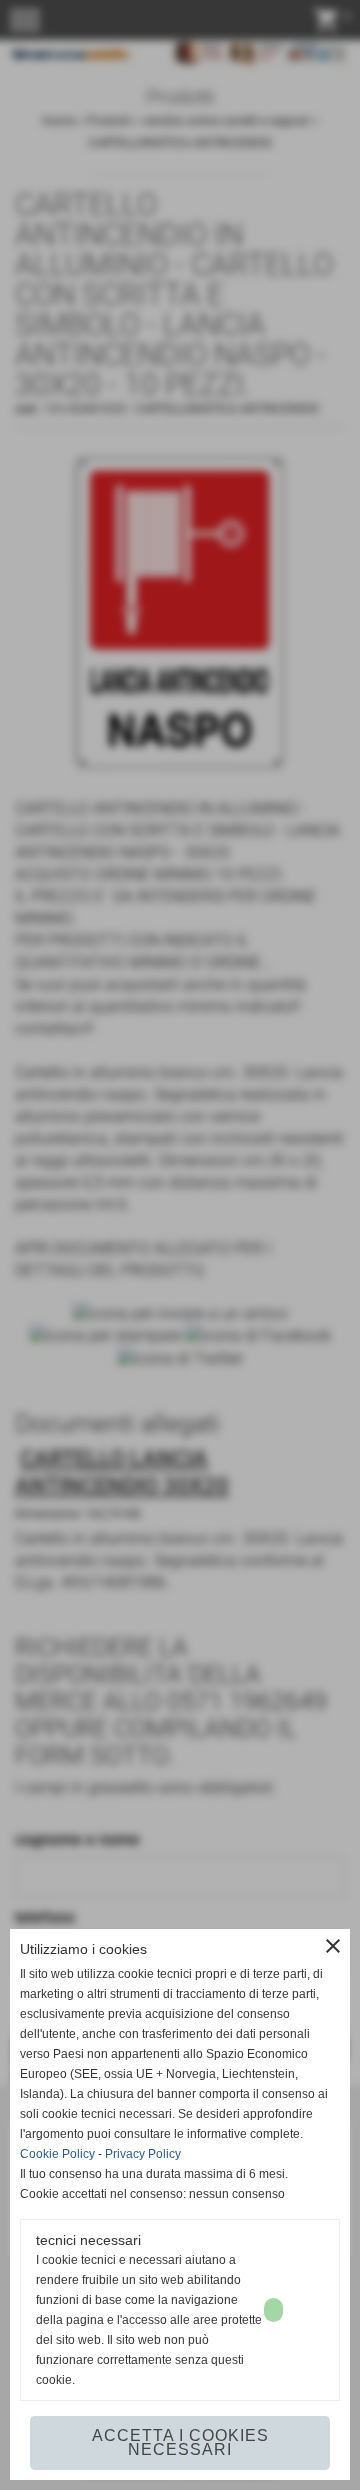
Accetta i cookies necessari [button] (180, 2442)
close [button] (333, 1946)
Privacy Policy (143, 2154)
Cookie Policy (57, 2154)
